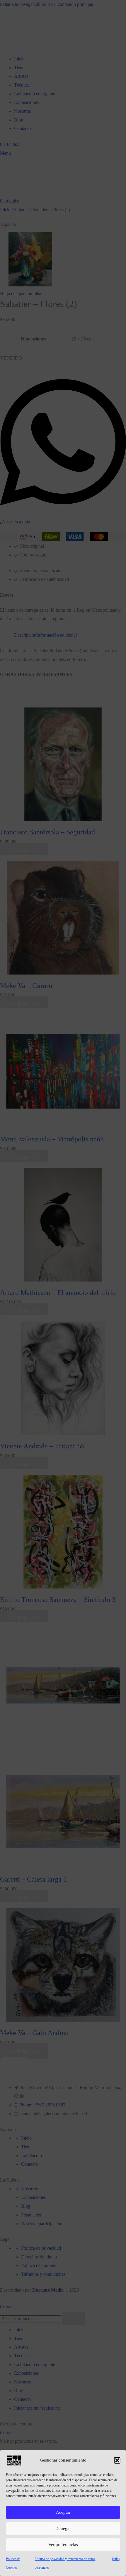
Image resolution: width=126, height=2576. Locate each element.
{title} (116, 2559)
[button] (117, 2460)
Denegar (63, 2528)
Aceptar (63, 2512)
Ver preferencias (63, 2545)
